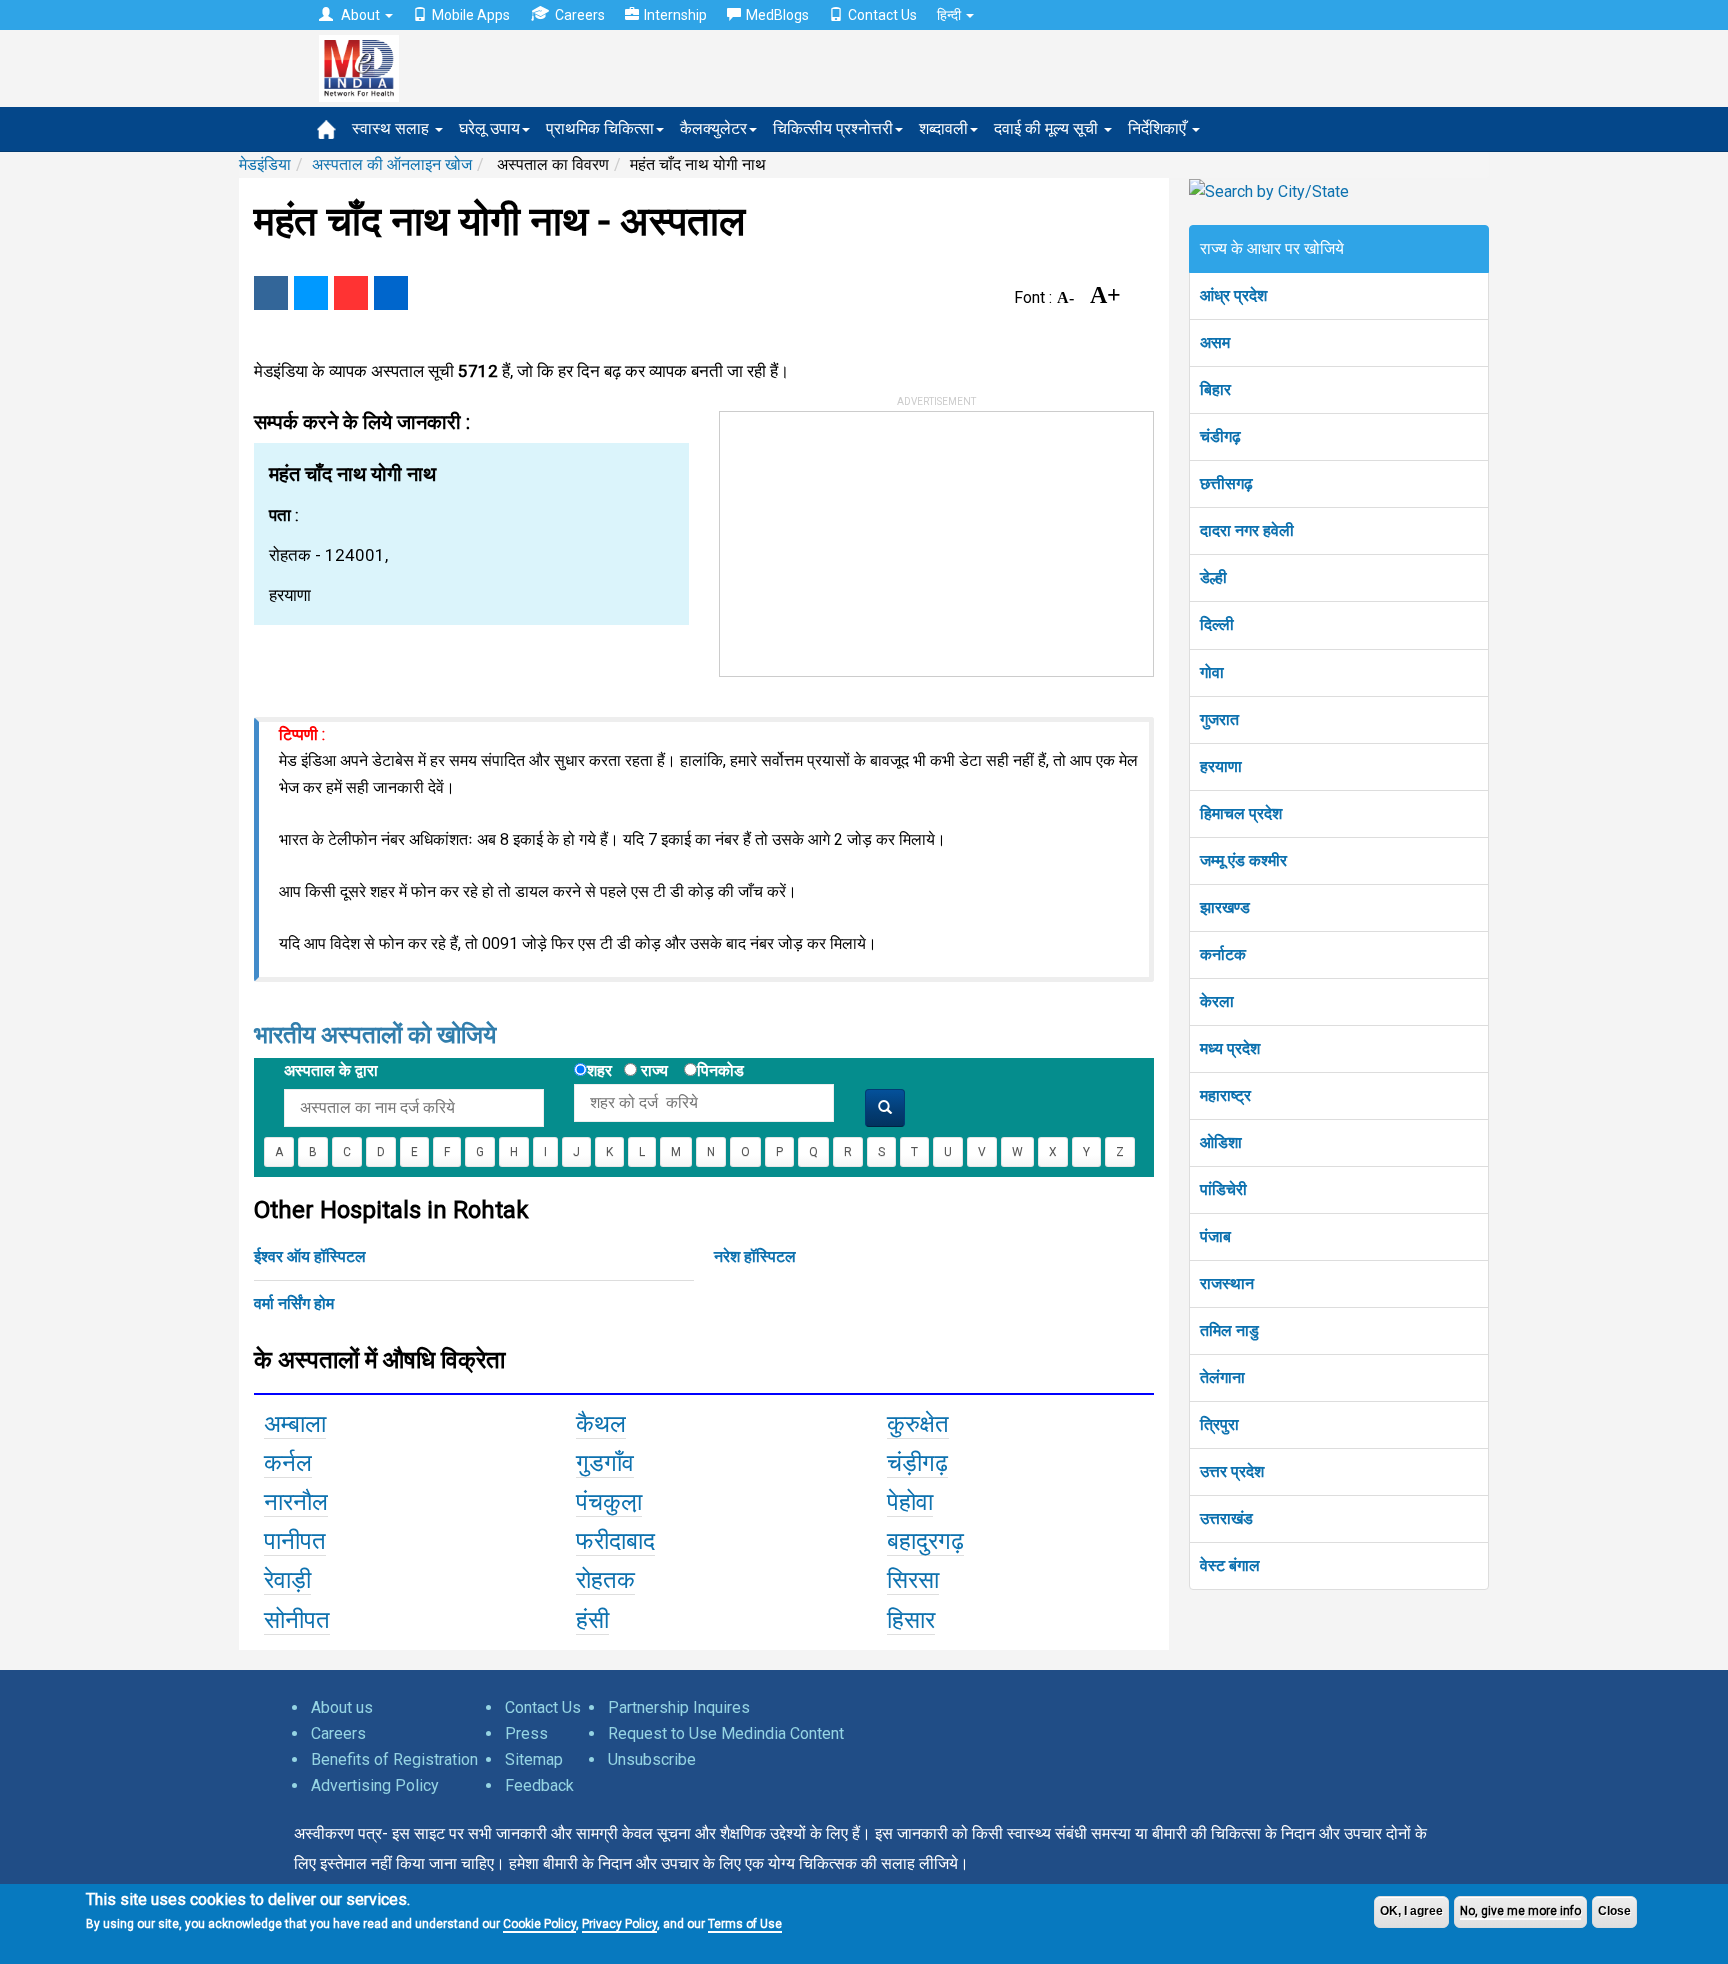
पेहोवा (910, 1502)
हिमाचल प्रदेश (1241, 813)
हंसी (592, 1620)
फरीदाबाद (615, 1541)
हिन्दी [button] (950, 15)
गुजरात (1219, 719)
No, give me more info (1520, 1911)
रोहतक (605, 1580)
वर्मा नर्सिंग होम (294, 1303)
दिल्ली (1217, 624)
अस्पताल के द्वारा (331, 1070)
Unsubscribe (652, 1759)
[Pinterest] (351, 293)
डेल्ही (1213, 577)
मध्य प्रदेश (1230, 1048)
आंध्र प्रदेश (1233, 295)
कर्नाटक (1223, 954)
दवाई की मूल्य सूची (1048, 128)
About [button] (360, 15)
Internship (675, 15)
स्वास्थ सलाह (392, 128)
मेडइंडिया (265, 164)
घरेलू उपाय (489, 128)
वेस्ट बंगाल (1230, 1565)
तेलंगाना (1222, 1377)
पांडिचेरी (1223, 1189)
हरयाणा (1221, 766)
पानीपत (295, 1541)
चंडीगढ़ (1220, 436)
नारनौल (296, 1502)
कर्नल (288, 1463)
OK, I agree (1411, 1911)
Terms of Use (745, 1924)
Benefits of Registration (394, 1759)
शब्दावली (943, 128)
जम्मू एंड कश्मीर (1243, 860)
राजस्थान (1227, 1283)
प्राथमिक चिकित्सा (600, 128)
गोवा (1212, 672)
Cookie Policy (539, 1924)
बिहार (1215, 389)
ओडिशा (1221, 1142)
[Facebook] (271, 293)
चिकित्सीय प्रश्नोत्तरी (833, 128)
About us (342, 1707)
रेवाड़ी (287, 1580)
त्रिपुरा (1219, 1424)
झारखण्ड (1225, 907)
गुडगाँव (605, 1463)
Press (526, 1733)
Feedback (539, 1785)
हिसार (911, 1620)
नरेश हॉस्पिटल (755, 1256)
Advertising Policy (375, 1785)
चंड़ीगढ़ (917, 1463)
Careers (580, 15)
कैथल (601, 1424)
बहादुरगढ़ (925, 1541)
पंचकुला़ (609, 1502)
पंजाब (1215, 1236)
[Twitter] (311, 293)
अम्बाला (295, 1424)
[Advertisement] (870, 537)
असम (1215, 342)
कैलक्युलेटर (713, 128)
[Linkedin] (391, 293)
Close (1614, 1911)
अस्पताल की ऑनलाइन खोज (392, 164)
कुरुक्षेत (918, 1424)
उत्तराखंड (1226, 1518)
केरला (1217, 1001)
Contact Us (882, 15)
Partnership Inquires (679, 1707)
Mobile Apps (471, 15)
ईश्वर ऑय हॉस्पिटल (310, 1256)
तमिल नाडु (1229, 1330)
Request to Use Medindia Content (726, 1733)
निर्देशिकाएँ (1159, 128)
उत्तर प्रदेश (1232, 1471)
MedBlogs (777, 15)
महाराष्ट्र (1225, 1095)
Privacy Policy (619, 1924)
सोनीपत (297, 1620)
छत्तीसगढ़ (1226, 483)
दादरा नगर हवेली (1247, 530)
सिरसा (913, 1580)
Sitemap (534, 1759)
